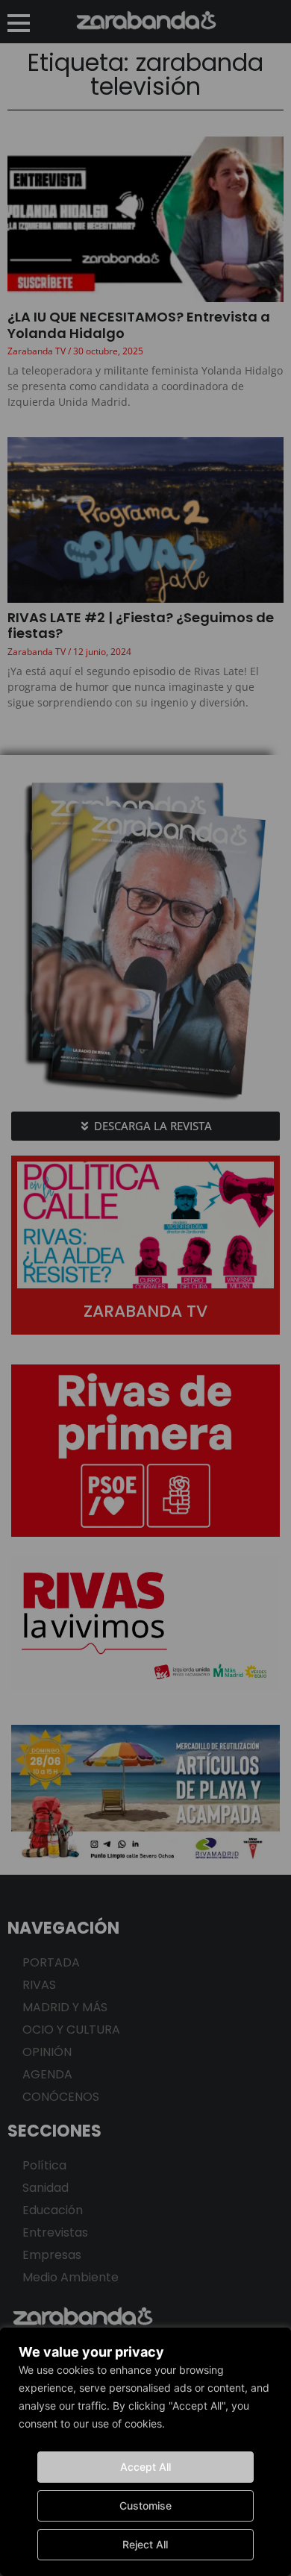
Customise (145, 2506)
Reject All (145, 2544)
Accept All (145, 2467)
